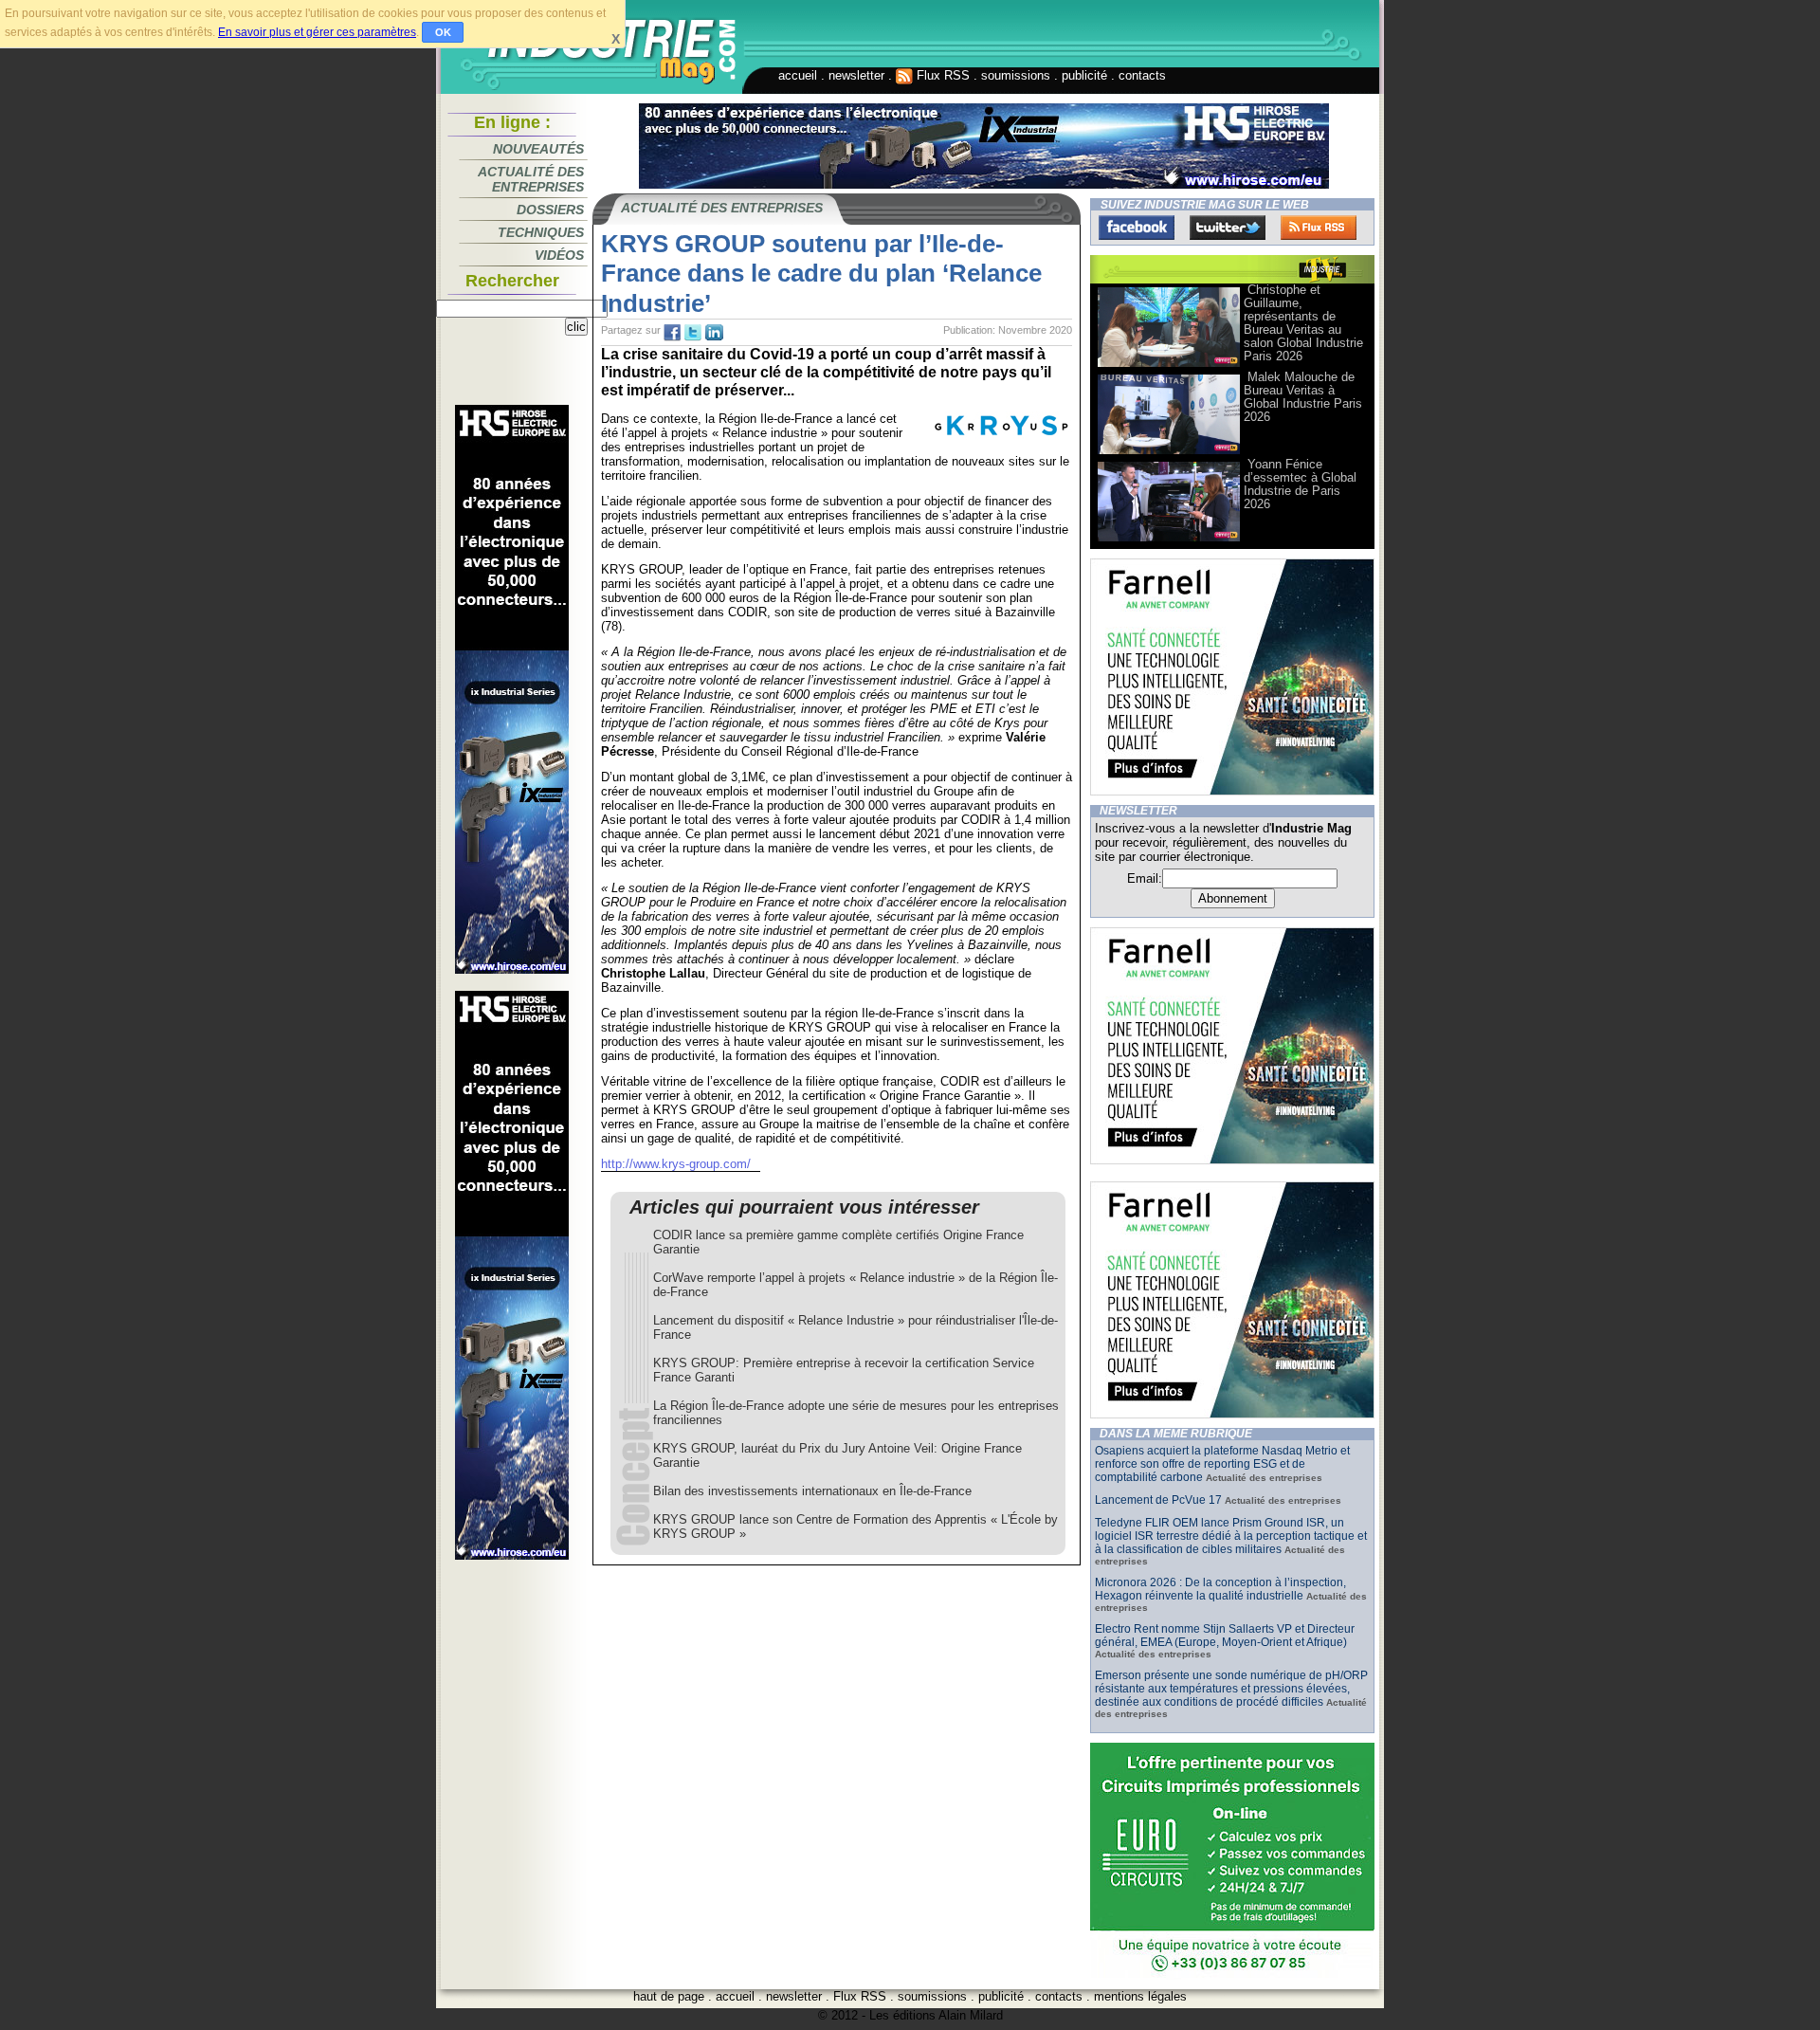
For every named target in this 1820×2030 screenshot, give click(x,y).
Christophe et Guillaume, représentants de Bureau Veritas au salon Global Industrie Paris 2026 (1303, 323)
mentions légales (1140, 1996)
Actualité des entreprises (531, 179)
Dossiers (550, 210)
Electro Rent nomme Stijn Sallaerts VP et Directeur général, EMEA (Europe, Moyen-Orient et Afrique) (1225, 1636)
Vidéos (559, 255)
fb (672, 333)
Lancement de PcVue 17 (1158, 1500)
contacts (1142, 75)
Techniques (541, 232)
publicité (1084, 75)
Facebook (1137, 228)
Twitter (1228, 228)
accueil (798, 75)
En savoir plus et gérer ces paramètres (317, 32)
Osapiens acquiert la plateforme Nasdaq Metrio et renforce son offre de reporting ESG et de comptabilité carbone (1222, 1464)
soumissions (1016, 75)
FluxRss (1319, 228)
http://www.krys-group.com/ (676, 1164)
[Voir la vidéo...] (1169, 366)
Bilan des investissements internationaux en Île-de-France (812, 1491)
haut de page (669, 1996)
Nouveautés (538, 149)
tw (693, 333)
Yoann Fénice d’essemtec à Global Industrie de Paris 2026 (1300, 484)
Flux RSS (941, 75)
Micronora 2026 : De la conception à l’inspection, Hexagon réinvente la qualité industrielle (1220, 1589)
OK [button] (443, 32)
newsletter (856, 75)
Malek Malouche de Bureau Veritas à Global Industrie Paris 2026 (1303, 397)
